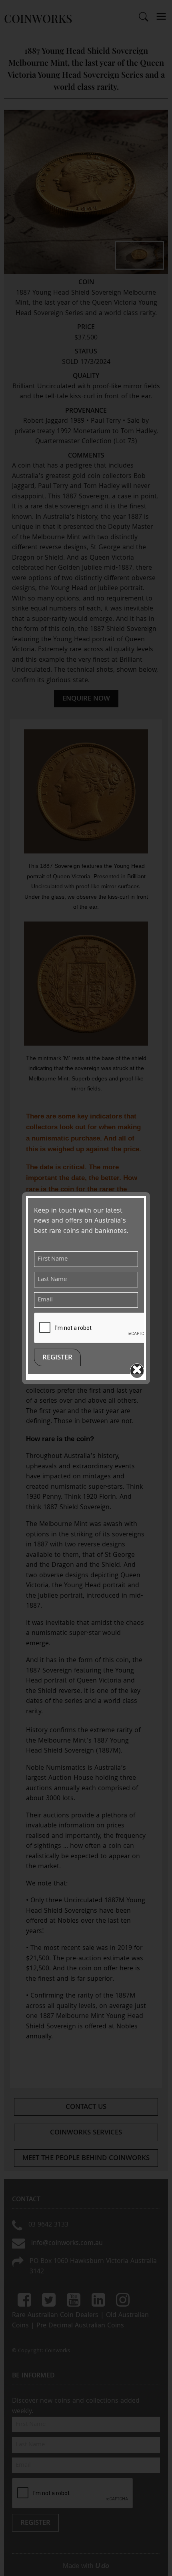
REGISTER (57, 1358)
